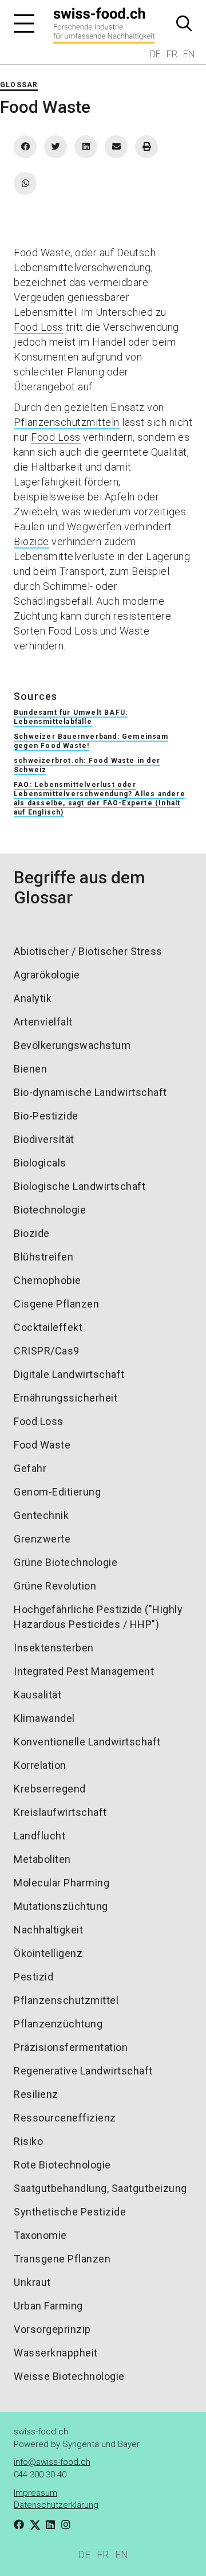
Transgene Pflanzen (62, 2259)
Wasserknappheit (56, 2353)
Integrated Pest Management (84, 1671)
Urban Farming (48, 2306)
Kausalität (37, 1695)
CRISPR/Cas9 (47, 1351)
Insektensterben (54, 1648)
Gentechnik (41, 1515)
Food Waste (42, 1445)
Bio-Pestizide (46, 1116)
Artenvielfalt (43, 1022)
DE (155, 54)
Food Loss (39, 327)
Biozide (31, 541)
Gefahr (30, 1468)
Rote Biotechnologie (62, 2165)
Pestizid (33, 1977)
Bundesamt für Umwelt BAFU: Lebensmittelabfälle (71, 717)
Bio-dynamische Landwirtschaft (90, 1092)
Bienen (30, 1069)
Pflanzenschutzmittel (66, 2000)
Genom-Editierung (57, 1492)
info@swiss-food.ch (52, 2462)
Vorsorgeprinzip (52, 2329)
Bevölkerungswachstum (72, 1045)
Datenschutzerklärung (56, 2505)
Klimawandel (44, 1718)
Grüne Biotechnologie (66, 1562)
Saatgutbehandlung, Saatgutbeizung (100, 2188)
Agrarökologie (47, 975)
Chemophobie (47, 1280)
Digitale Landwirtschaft (69, 1374)
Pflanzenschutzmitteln (67, 422)
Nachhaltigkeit (48, 1930)
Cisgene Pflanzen (56, 1304)
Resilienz (36, 2094)
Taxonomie (40, 2235)
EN (189, 54)
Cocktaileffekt (48, 1327)
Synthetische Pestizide (70, 2212)
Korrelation (40, 1765)
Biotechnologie (50, 1210)
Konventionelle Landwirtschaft (87, 1742)
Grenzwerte (42, 1539)
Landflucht (39, 1836)
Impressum (35, 2493)
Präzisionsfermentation (71, 2047)
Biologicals (40, 1163)
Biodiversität (44, 1139)
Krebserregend (50, 1789)
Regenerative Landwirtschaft (83, 2071)
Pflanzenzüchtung (58, 2024)
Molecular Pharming (62, 1883)
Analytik (33, 998)
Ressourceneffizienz (65, 2118)
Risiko (28, 2141)
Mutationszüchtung (61, 1906)
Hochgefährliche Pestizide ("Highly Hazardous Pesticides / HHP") (98, 1617)
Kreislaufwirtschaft (60, 1812)
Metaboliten (42, 1859)
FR (172, 54)
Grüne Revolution (55, 1586)
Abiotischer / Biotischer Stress (88, 951)
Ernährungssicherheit (66, 1398)
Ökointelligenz (48, 1953)
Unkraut (32, 2282)
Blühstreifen (43, 1257)
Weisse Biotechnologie (69, 2376)
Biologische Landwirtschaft (80, 1186)
